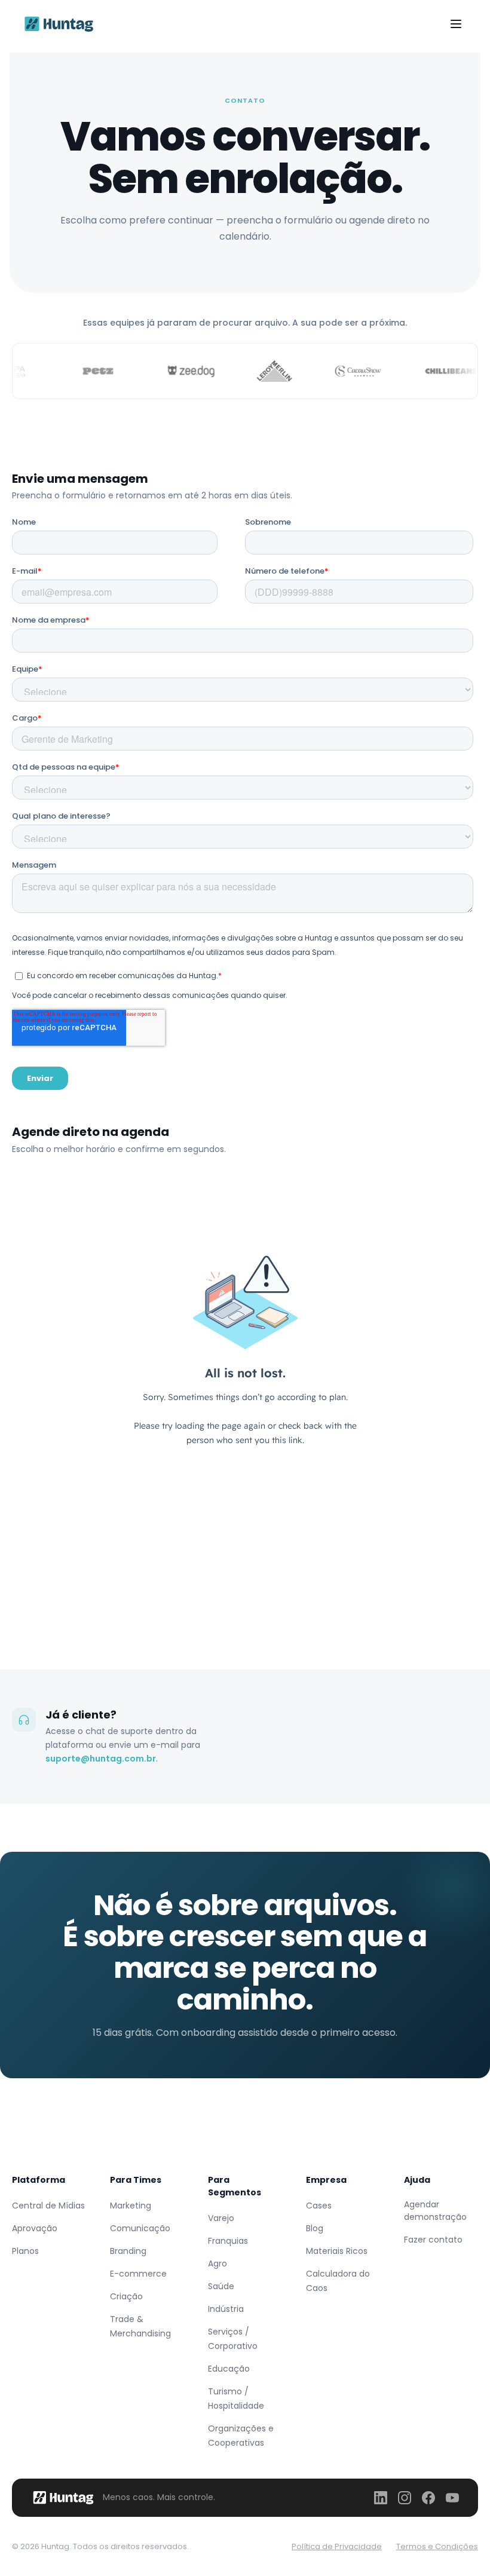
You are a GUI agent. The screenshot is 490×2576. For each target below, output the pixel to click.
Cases (319, 2206)
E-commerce (138, 2274)
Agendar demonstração (435, 2211)
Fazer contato (433, 2240)
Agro (218, 2263)
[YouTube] (452, 2498)
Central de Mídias (48, 2206)
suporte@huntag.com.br (101, 1759)
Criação (126, 2296)
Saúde (221, 2286)
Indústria (226, 2309)
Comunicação (140, 2228)
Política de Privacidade (337, 2546)
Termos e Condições (437, 2546)
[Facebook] (428, 2498)
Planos (25, 2251)
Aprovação (35, 2228)
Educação (229, 2369)
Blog (315, 2228)
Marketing (131, 2206)
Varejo (221, 2218)
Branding (128, 2251)
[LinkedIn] (381, 2498)
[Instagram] (405, 2498)
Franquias (228, 2241)
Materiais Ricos (337, 2251)
